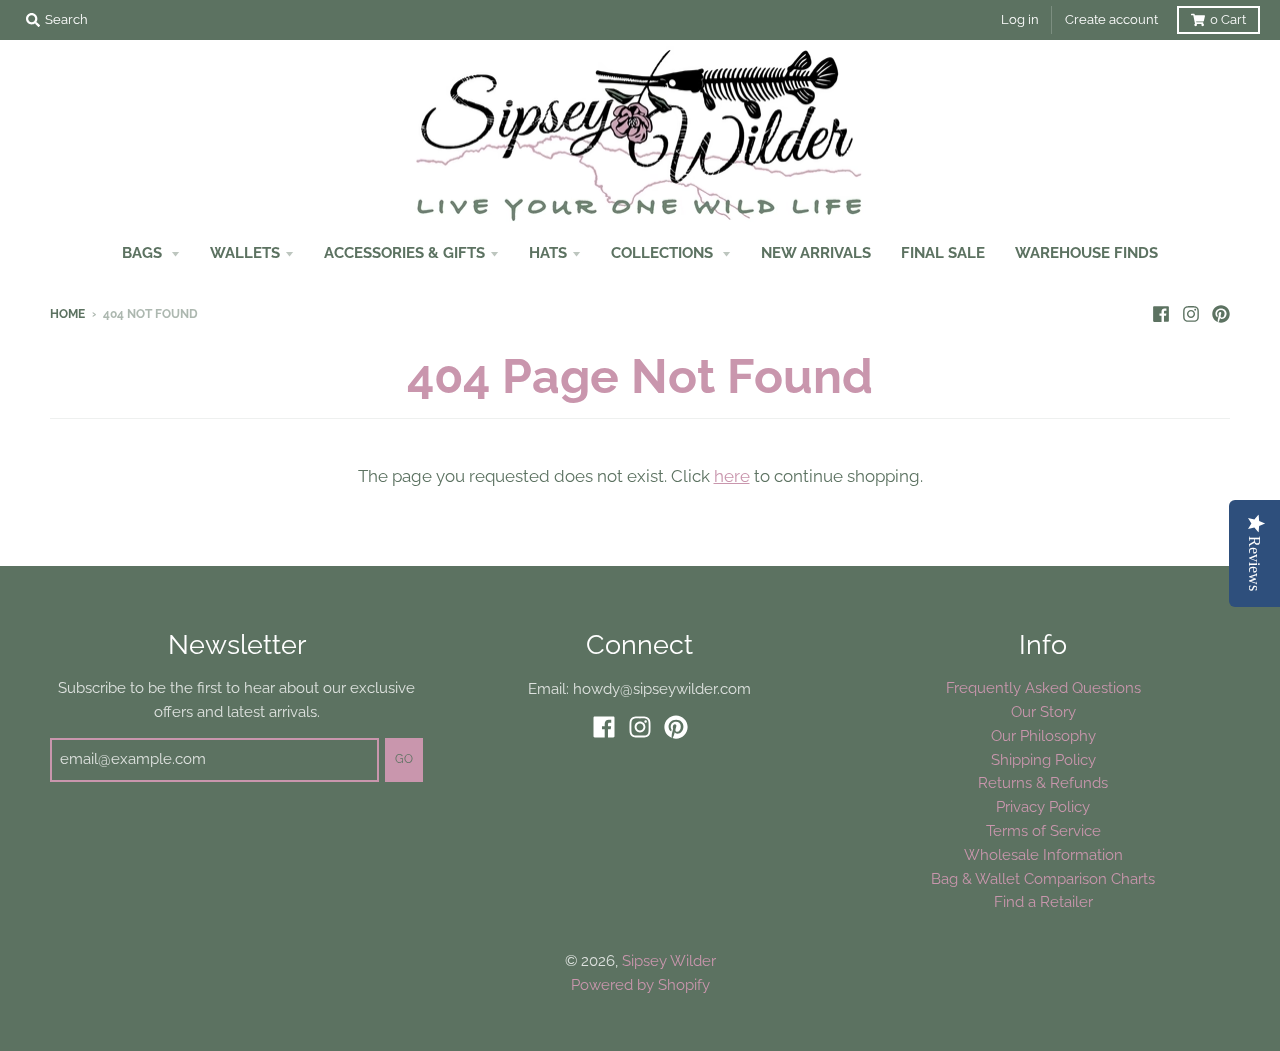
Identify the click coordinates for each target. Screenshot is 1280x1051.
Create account (1111, 19)
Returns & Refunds (1043, 782)
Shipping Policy (1043, 759)
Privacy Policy (1043, 806)
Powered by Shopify (640, 984)
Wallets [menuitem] (245, 252)
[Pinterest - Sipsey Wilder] (1221, 313)
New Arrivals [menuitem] (816, 252)
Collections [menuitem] (664, 252)
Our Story (1043, 711)
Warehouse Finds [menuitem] (1086, 252)
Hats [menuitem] (548, 252)
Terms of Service (1043, 830)
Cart (1228, 19)
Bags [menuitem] (144, 252)
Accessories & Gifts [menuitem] (404, 252)
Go (404, 759)
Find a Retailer (1043, 901)
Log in (1020, 19)
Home (67, 314)
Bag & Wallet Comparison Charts (1043, 878)
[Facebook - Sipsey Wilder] (1161, 313)
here (732, 476)
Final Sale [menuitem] (943, 252)
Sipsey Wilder (669, 960)
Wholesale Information (1043, 854)
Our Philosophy (1043, 735)
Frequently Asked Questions (1043, 687)
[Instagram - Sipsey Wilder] (1191, 313)
